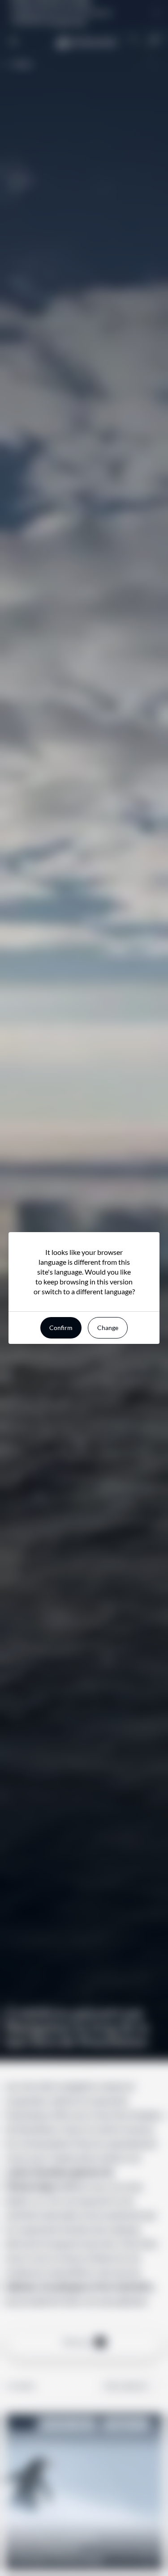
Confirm (61, 1328)
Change (108, 1328)
